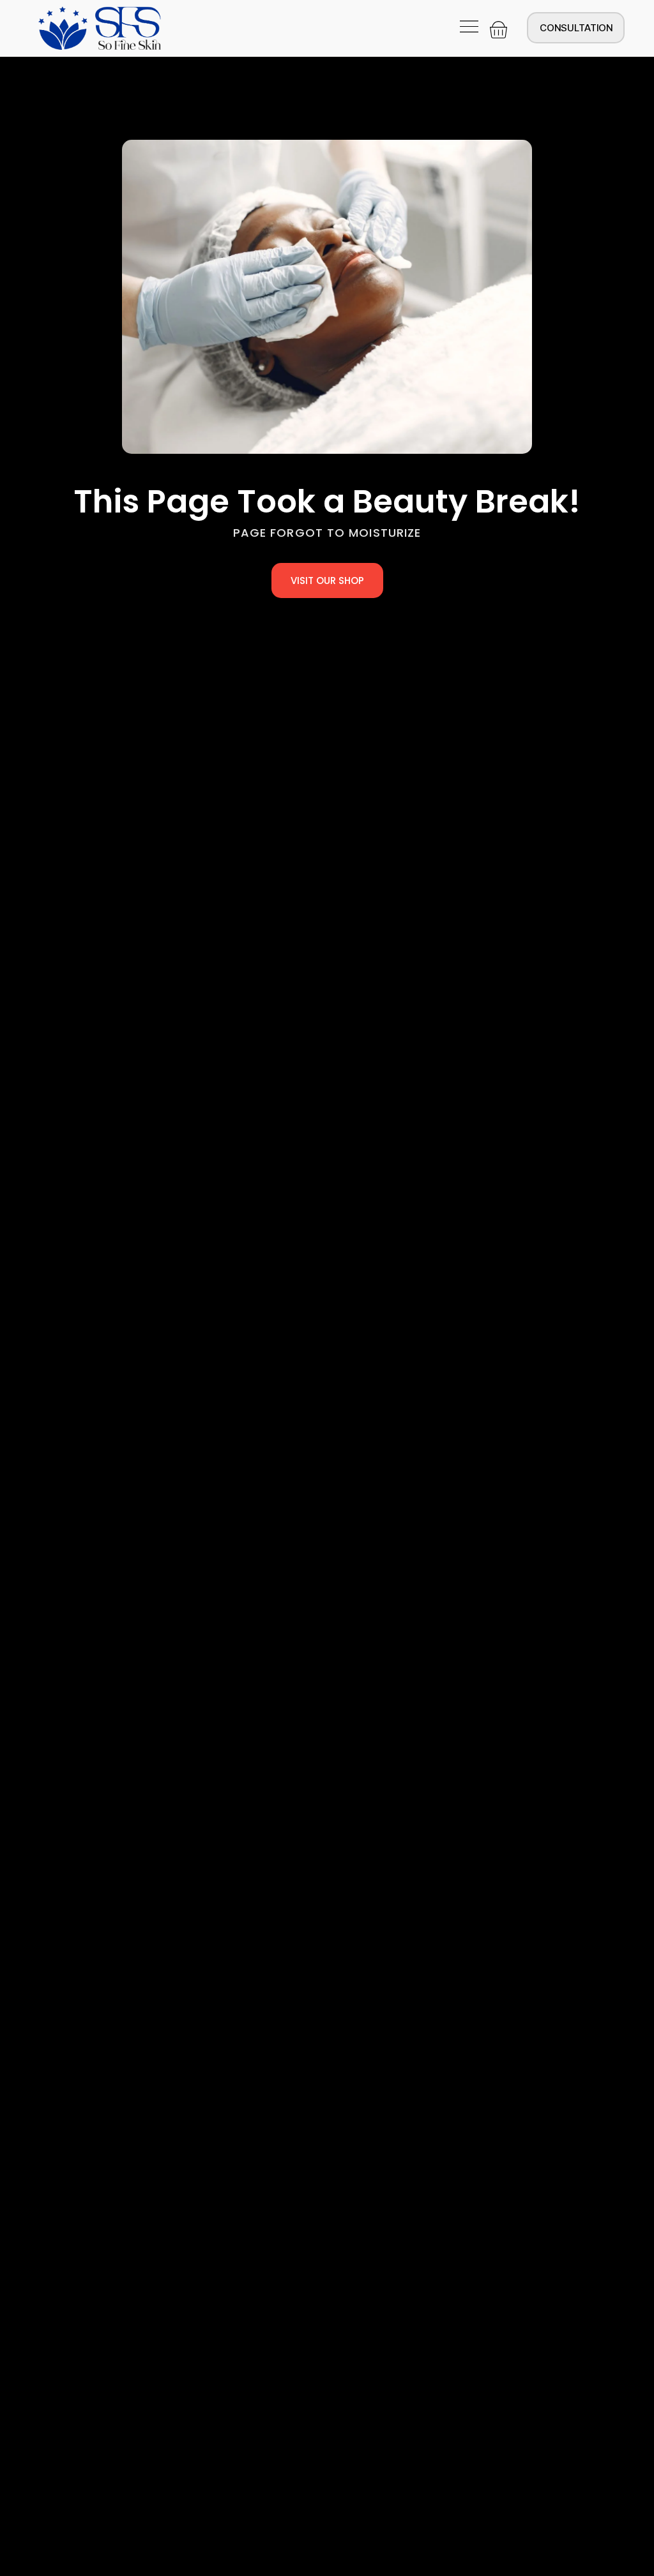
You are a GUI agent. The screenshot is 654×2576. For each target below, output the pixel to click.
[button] (469, 28)
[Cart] (498, 30)
